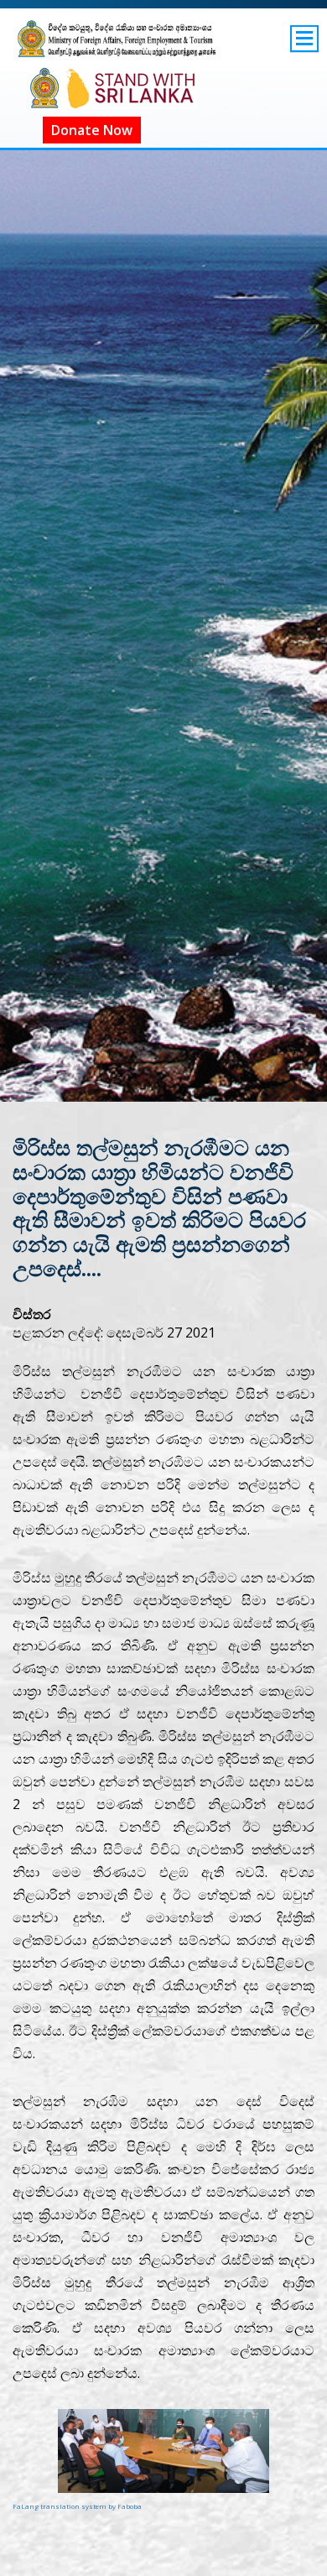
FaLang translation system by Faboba (77, 2506)
